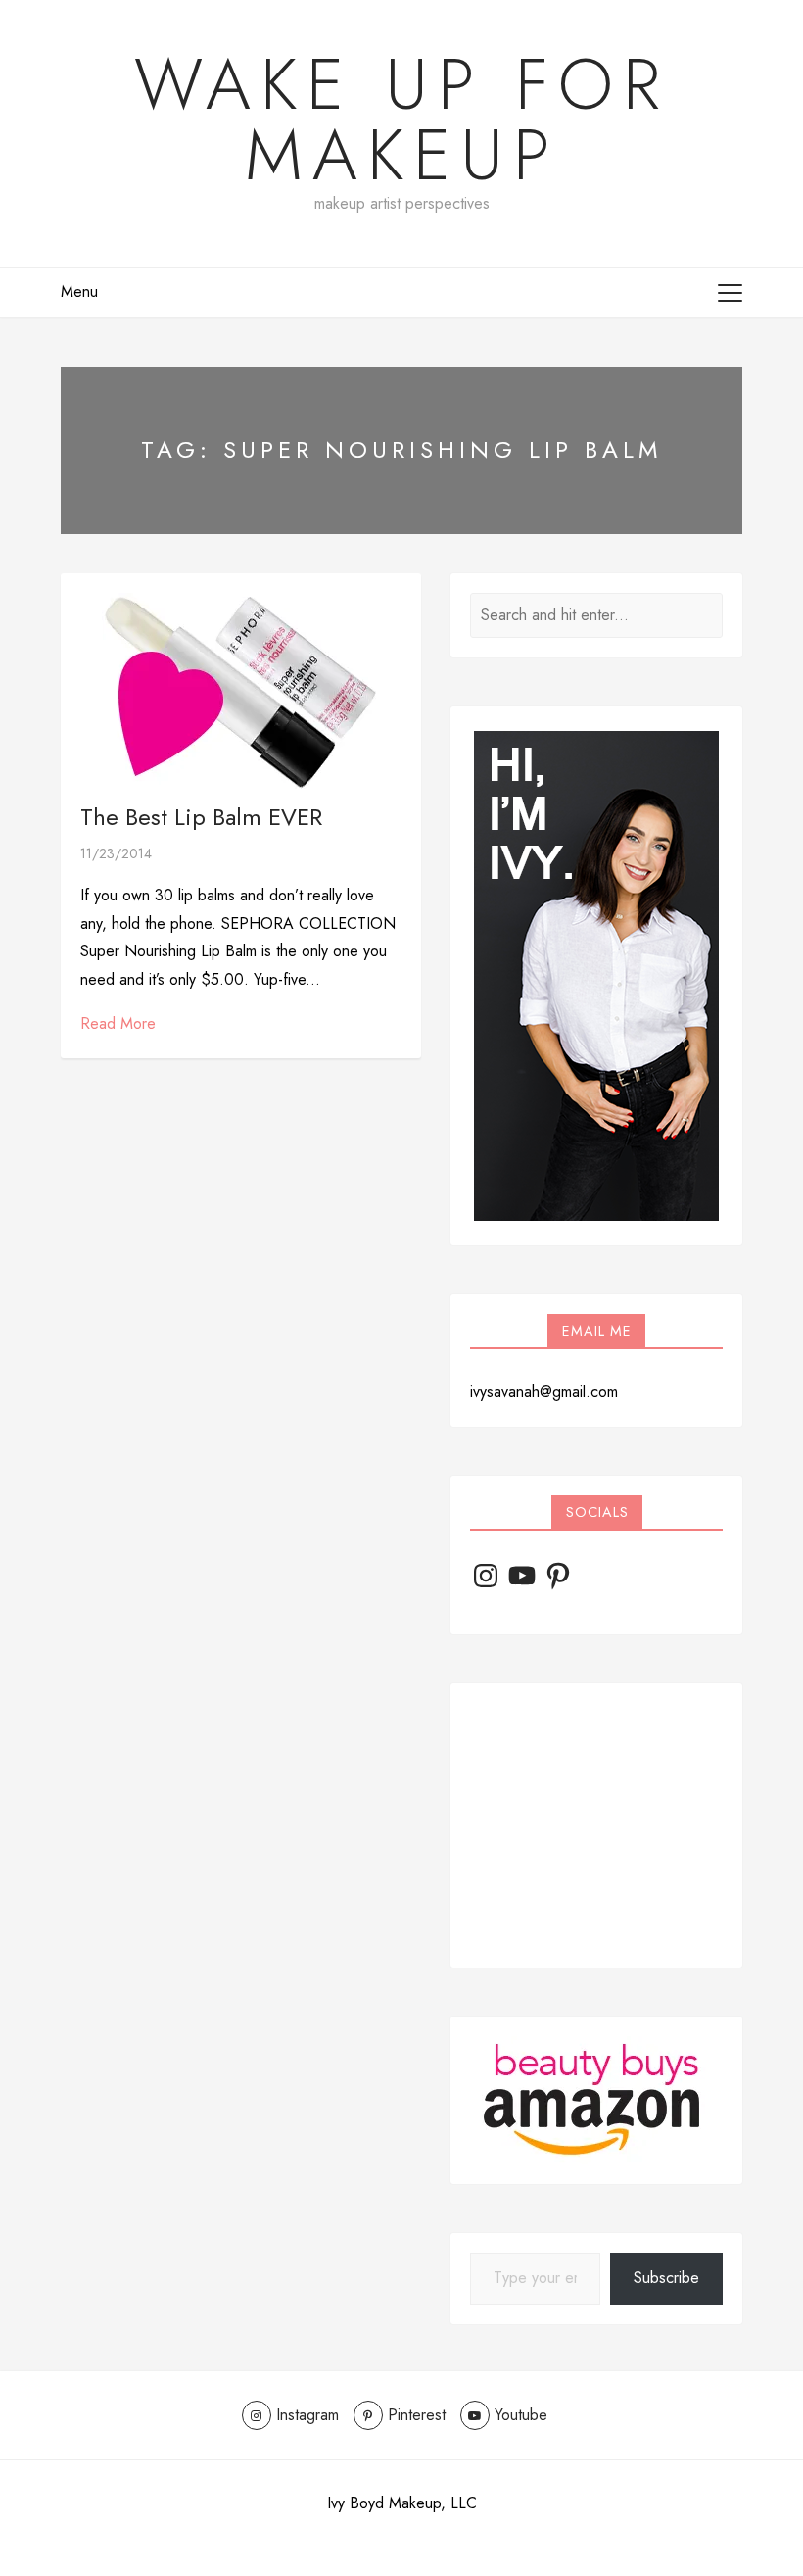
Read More (118, 1023)
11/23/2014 (116, 853)
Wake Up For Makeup (402, 120)
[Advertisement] (596, 1825)
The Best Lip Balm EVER (201, 817)
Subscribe (666, 2278)
